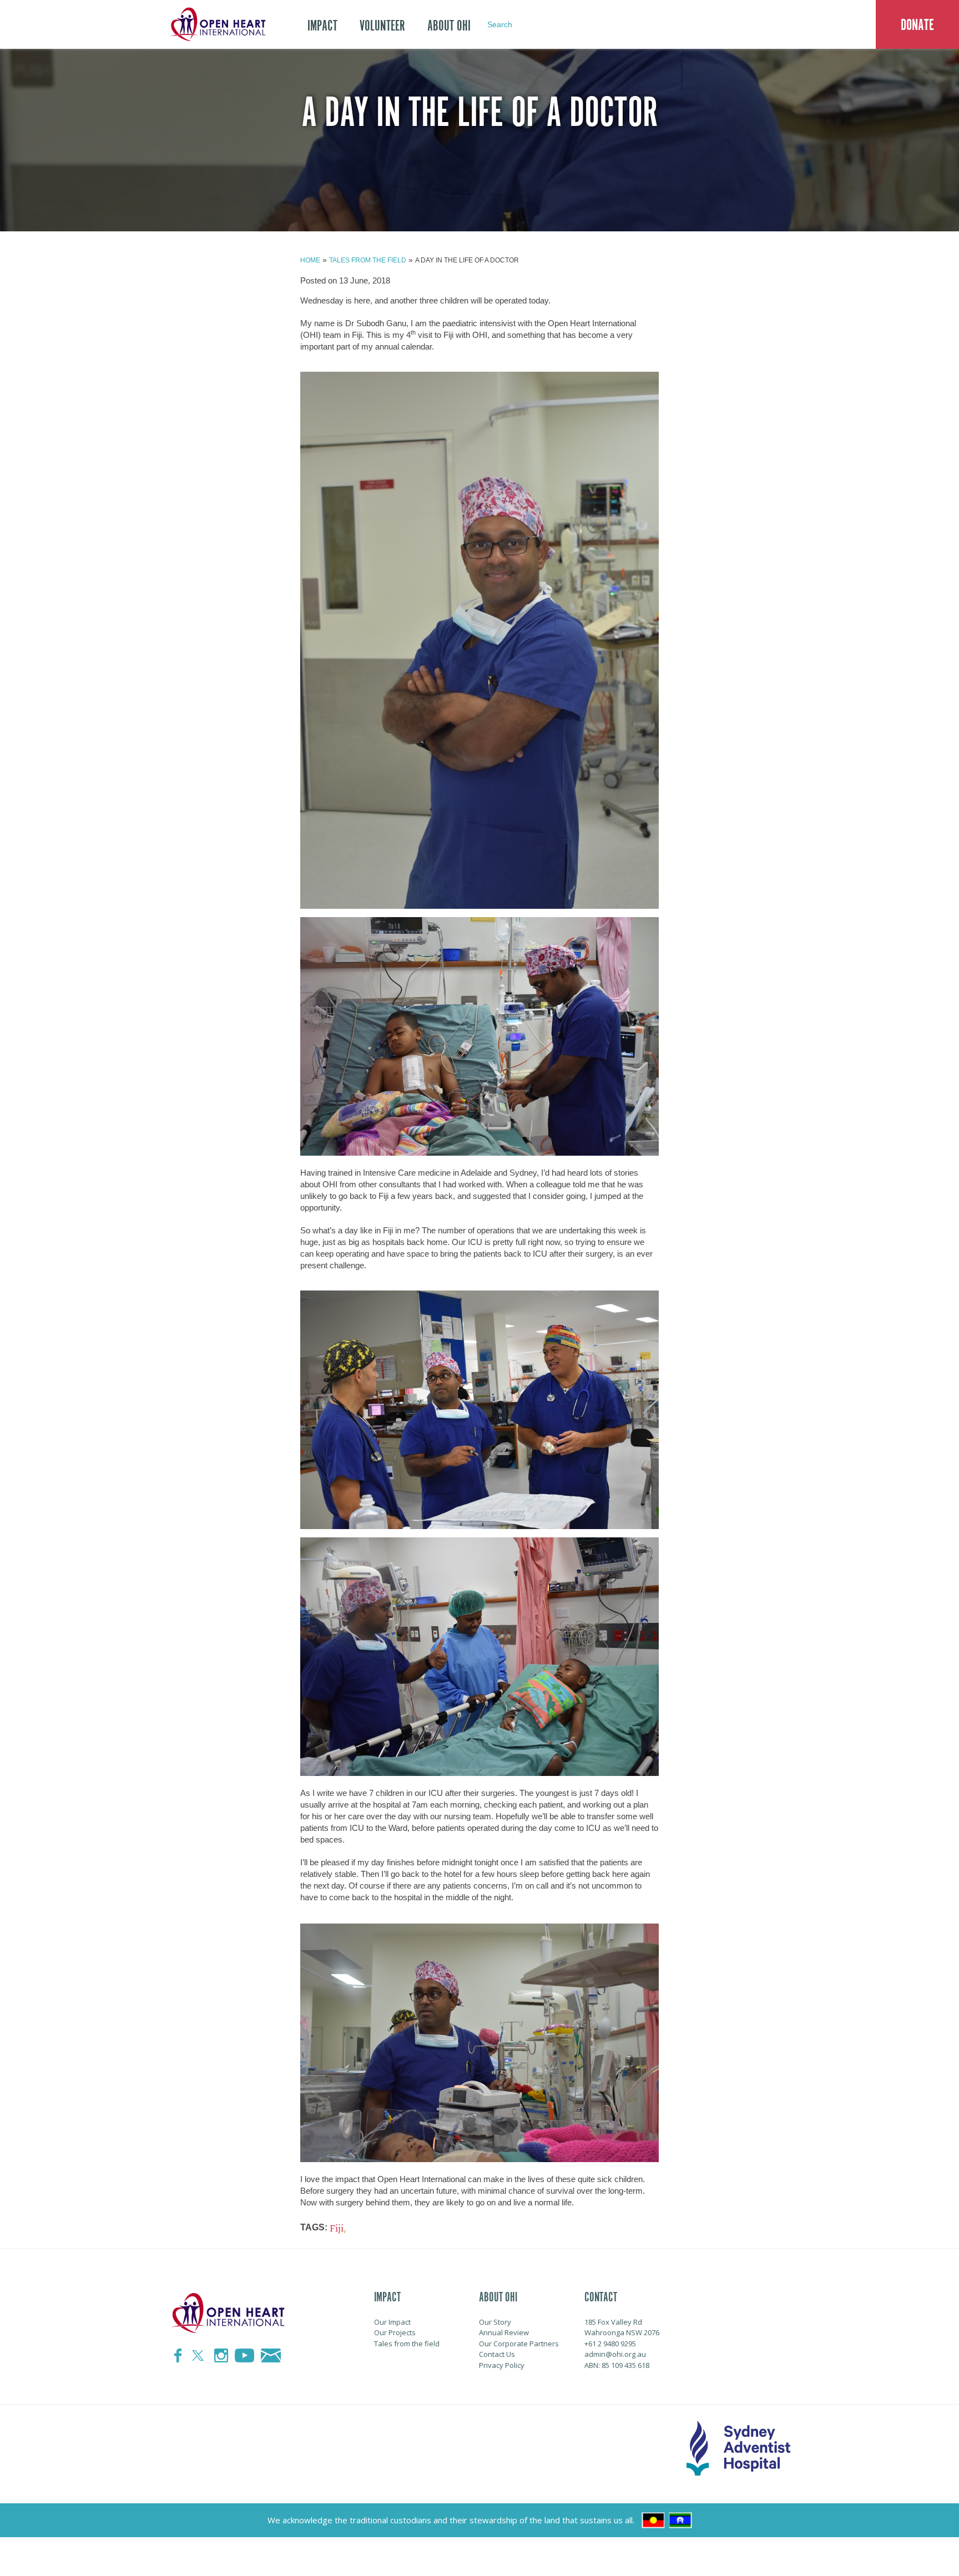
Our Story (495, 2322)
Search (500, 24)
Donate (917, 25)
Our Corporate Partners (519, 2344)
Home (310, 260)
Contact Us (497, 2354)
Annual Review (504, 2332)
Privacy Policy (502, 2365)
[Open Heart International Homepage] (216, 24)
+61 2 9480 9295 (610, 2344)
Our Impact (392, 2322)
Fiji (337, 2228)
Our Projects (395, 2332)
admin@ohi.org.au (615, 2354)
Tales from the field (368, 260)
